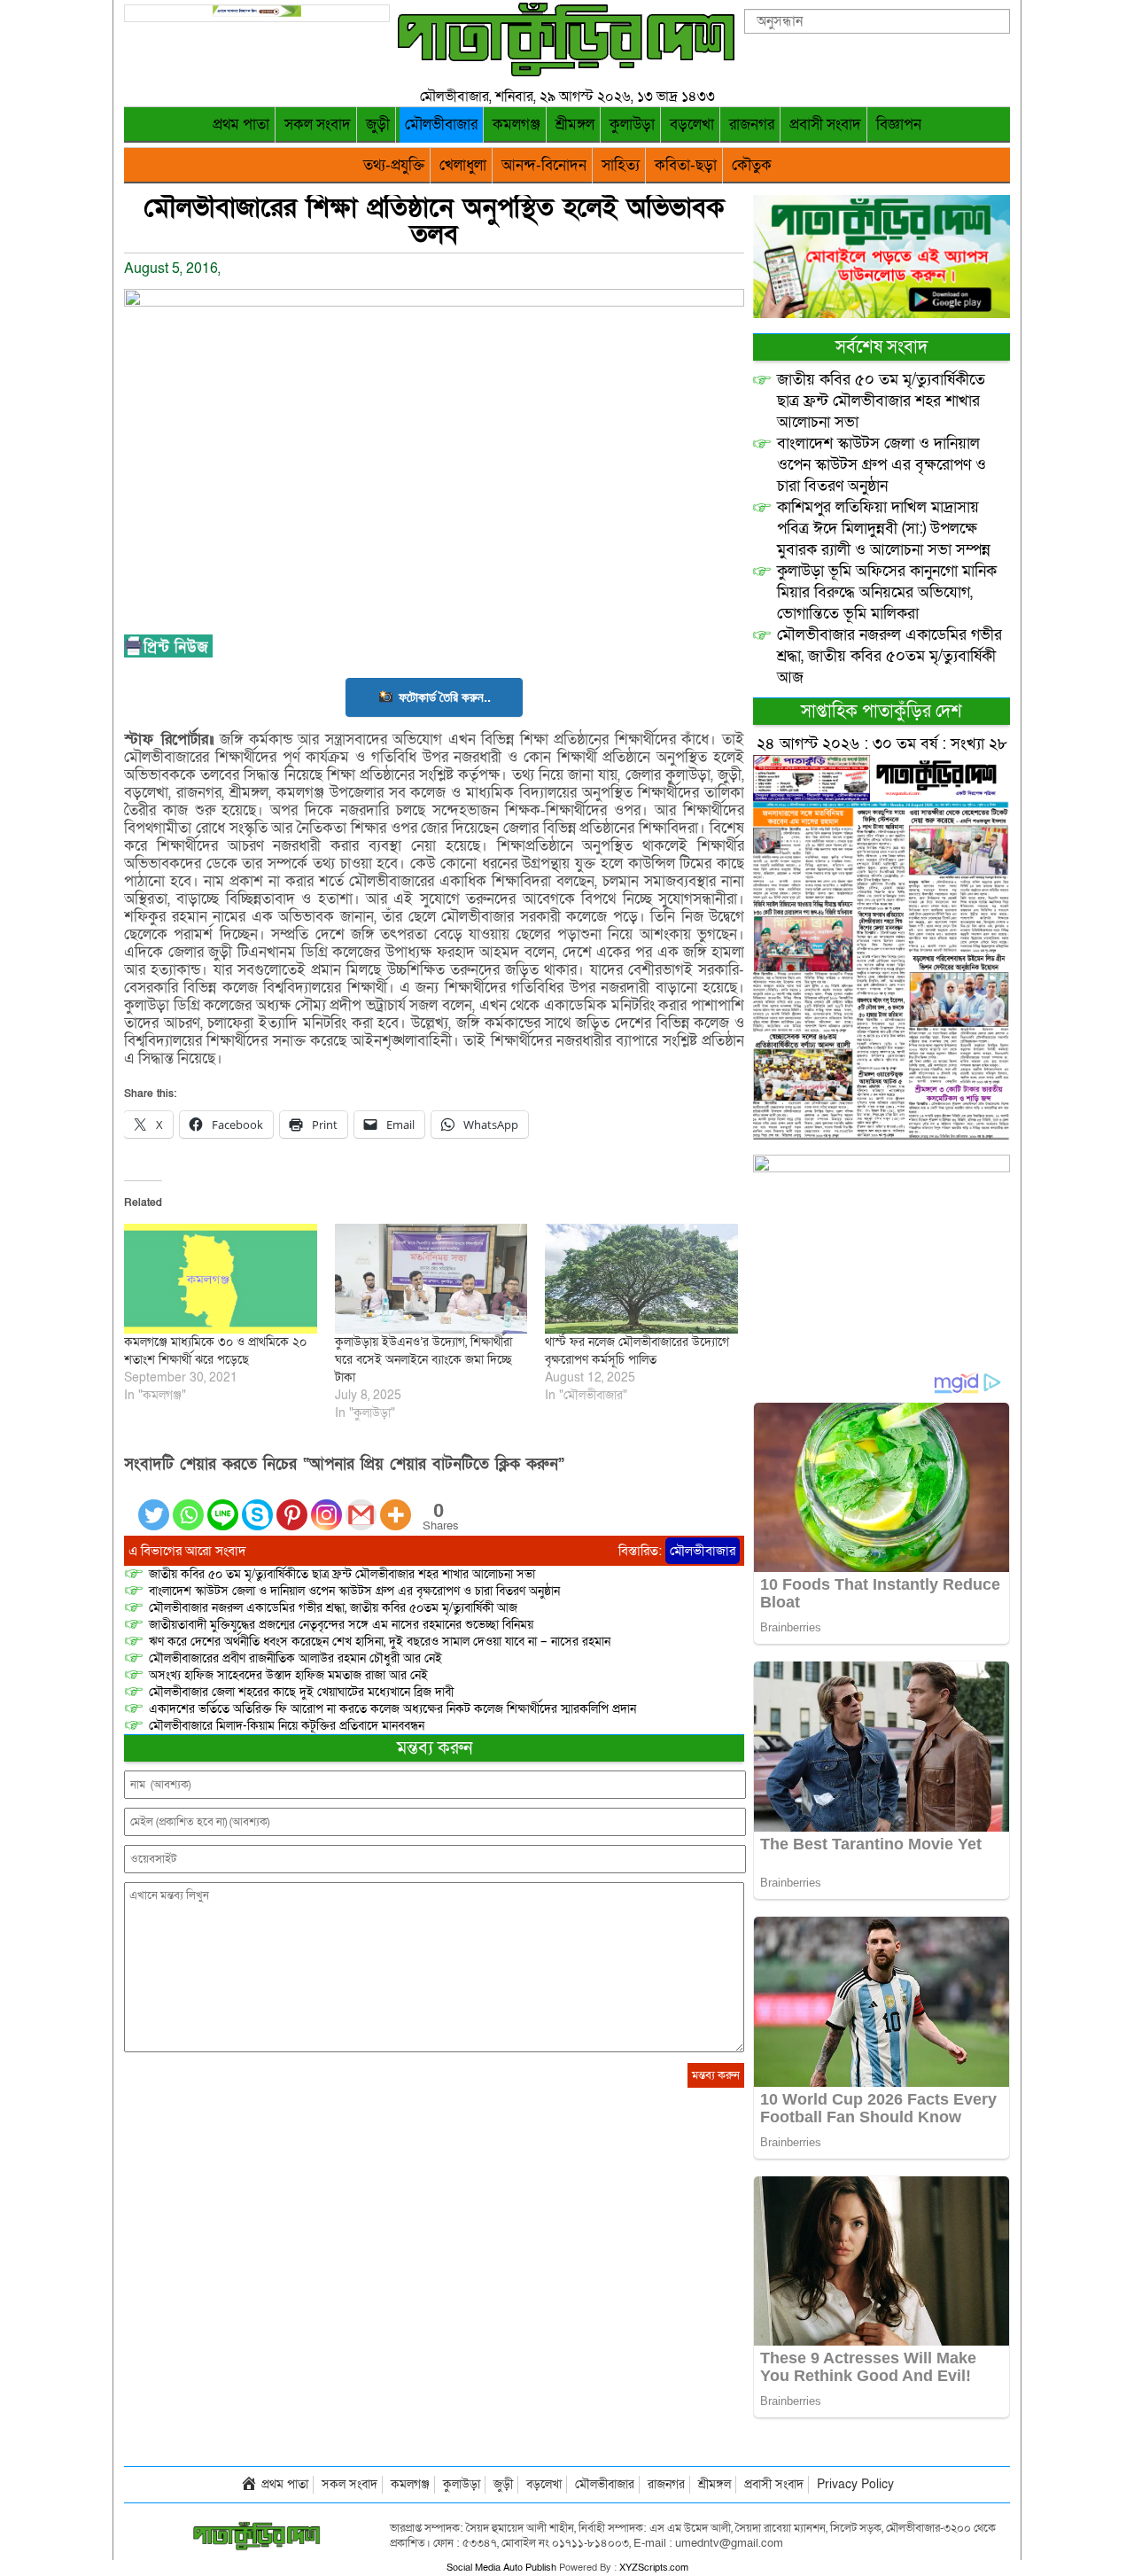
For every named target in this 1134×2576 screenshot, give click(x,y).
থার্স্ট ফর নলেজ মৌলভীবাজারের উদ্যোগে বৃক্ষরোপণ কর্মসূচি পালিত (637, 1351)
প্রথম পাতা (241, 125)
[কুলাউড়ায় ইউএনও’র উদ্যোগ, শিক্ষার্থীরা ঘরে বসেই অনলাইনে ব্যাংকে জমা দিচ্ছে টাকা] (431, 1279)
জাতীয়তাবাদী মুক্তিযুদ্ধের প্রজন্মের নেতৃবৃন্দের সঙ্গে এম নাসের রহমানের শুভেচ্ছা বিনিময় (341, 1625)
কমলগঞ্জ (517, 125)
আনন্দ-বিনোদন (544, 165)
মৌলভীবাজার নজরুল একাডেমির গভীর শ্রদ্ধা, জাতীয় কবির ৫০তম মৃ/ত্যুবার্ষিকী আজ (333, 1608)
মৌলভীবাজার (441, 125)
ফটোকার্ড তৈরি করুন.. (445, 697)
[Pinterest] (292, 1504)
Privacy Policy (855, 2484)
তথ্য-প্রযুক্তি (394, 165)
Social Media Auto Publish (501, 2568)
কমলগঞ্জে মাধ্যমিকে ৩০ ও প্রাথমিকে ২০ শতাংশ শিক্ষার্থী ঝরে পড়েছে (215, 1351)
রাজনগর (752, 125)
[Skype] (257, 1504)
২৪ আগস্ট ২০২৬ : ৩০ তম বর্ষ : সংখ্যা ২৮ (882, 744)
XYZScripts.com (654, 2568)
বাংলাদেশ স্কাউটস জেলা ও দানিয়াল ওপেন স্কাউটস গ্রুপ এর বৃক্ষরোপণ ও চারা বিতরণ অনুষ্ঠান (354, 1591)
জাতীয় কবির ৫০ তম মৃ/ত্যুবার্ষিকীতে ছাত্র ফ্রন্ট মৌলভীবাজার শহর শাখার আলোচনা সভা (342, 1574)
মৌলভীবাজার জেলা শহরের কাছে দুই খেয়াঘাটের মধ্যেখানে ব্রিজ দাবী (303, 1692)
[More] (396, 1504)
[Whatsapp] (188, 1504)
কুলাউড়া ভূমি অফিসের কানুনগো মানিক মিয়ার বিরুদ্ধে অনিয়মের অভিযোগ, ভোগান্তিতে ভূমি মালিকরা (887, 592)
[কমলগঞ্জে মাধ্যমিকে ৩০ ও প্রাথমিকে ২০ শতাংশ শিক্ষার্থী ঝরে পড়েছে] (221, 1279)
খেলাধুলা (463, 165)
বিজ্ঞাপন (899, 125)
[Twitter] (154, 1504)
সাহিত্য (621, 165)
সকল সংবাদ (318, 125)
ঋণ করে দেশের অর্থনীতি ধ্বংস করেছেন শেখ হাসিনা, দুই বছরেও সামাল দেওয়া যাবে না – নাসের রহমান (380, 1642)
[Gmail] (361, 1504)
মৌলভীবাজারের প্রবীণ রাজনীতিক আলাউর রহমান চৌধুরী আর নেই (295, 1658)
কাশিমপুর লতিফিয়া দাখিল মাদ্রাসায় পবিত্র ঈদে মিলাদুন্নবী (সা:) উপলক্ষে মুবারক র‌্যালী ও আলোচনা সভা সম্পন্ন (884, 529)
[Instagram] (326, 1504)
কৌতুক (752, 165)
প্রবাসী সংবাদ (825, 125)
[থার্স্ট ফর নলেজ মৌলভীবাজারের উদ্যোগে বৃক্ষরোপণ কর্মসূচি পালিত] (641, 1279)
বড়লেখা (692, 125)
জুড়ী (378, 125)
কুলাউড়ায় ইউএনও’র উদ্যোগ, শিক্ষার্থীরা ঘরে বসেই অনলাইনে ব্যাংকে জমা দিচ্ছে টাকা (423, 1360)
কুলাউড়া (632, 125)
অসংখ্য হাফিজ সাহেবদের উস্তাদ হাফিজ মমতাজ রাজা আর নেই (288, 1675)
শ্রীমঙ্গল (575, 125)
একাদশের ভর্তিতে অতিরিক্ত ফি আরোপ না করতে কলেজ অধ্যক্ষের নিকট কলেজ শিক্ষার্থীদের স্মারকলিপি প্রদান (392, 1709)
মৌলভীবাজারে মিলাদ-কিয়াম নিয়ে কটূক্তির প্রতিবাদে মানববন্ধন (287, 1726)
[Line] (223, 1504)
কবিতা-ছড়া (686, 165)
